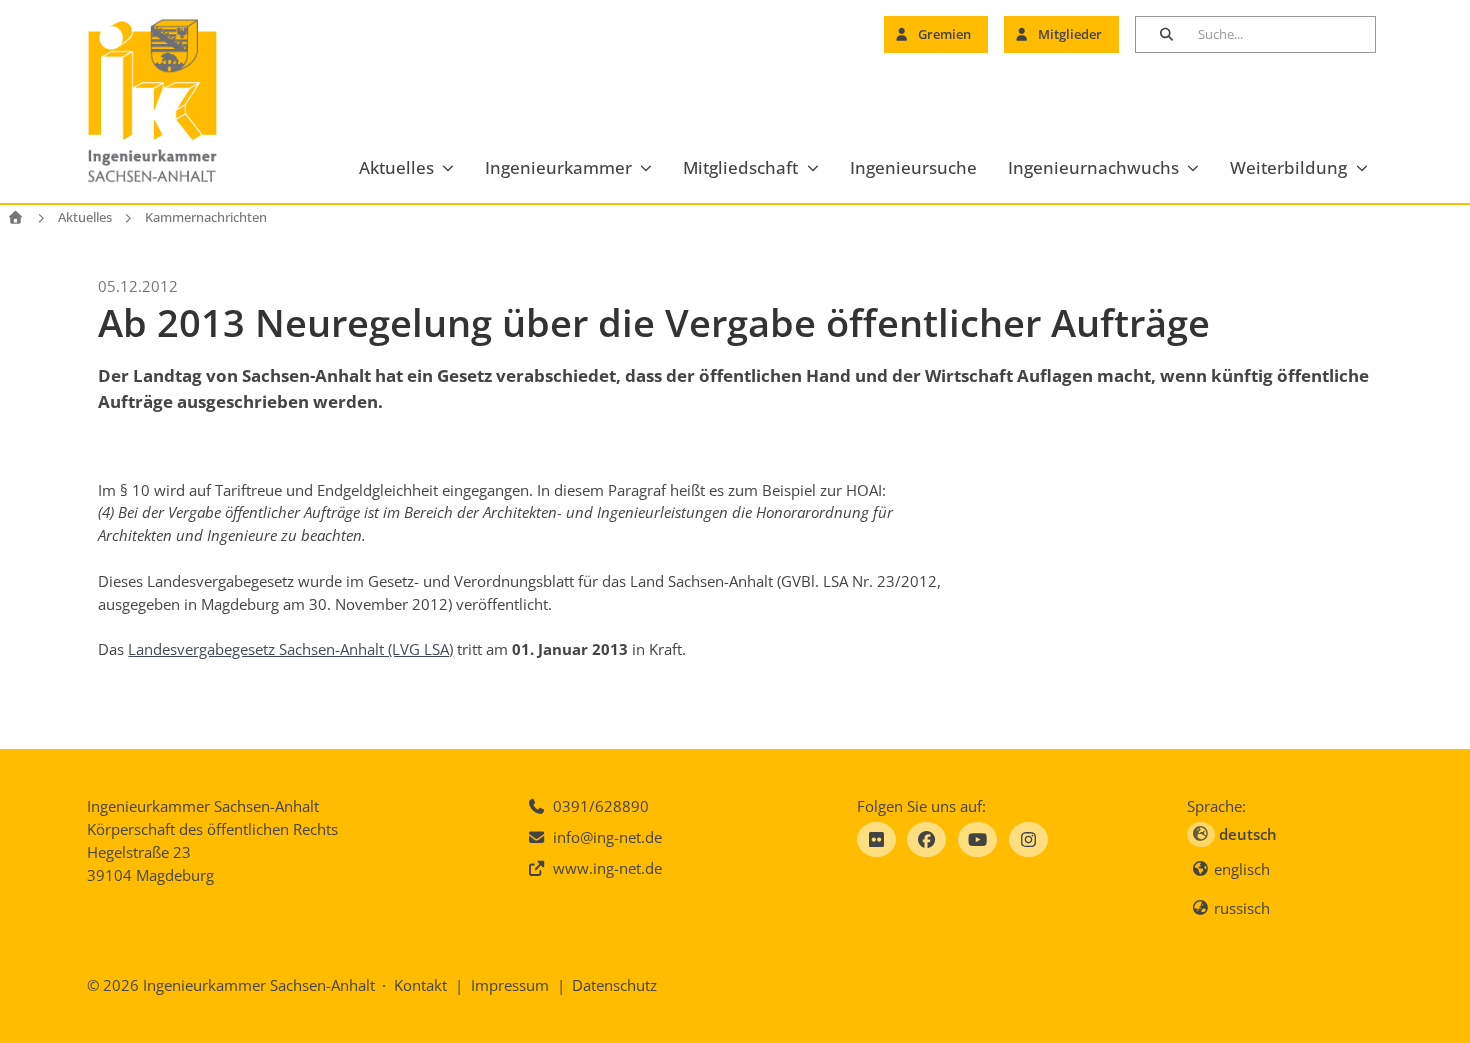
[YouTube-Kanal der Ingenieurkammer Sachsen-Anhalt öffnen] (977, 839)
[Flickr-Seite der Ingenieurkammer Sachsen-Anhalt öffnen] (876, 839)
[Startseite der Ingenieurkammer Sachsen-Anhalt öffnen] (175, 101)
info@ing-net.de (607, 837)
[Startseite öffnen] (16, 217)
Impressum (510, 985)
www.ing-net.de (607, 868)
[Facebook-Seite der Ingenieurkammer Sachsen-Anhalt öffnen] (926, 839)
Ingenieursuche (913, 167)
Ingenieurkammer (558, 167)
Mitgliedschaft (740, 167)
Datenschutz (614, 985)
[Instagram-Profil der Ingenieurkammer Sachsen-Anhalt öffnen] (1028, 839)
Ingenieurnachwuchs (1093, 167)
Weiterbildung (1288, 167)
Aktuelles (396, 167)
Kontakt (420, 985)
